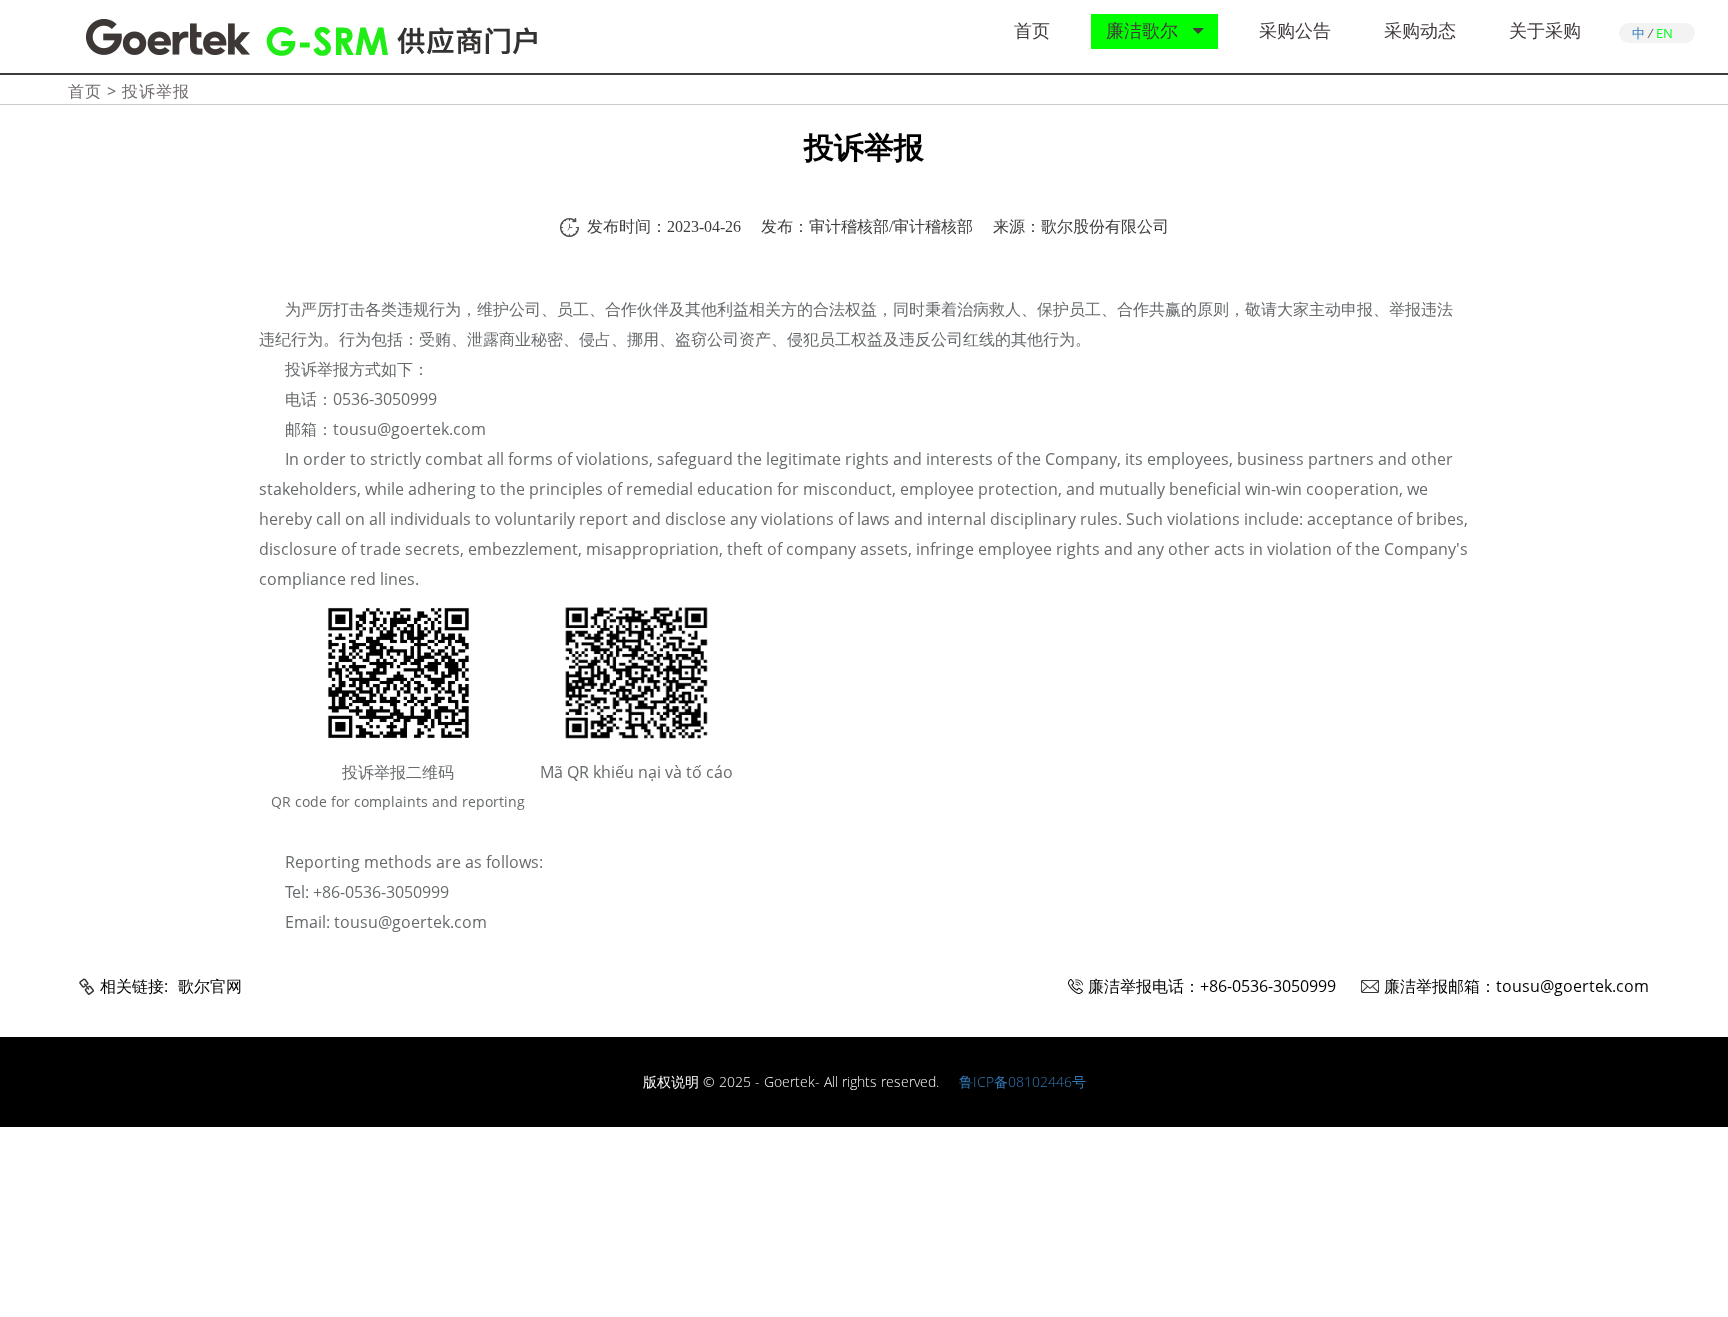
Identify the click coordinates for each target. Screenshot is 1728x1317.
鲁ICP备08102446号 (1022, 1081)
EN (1664, 33)
